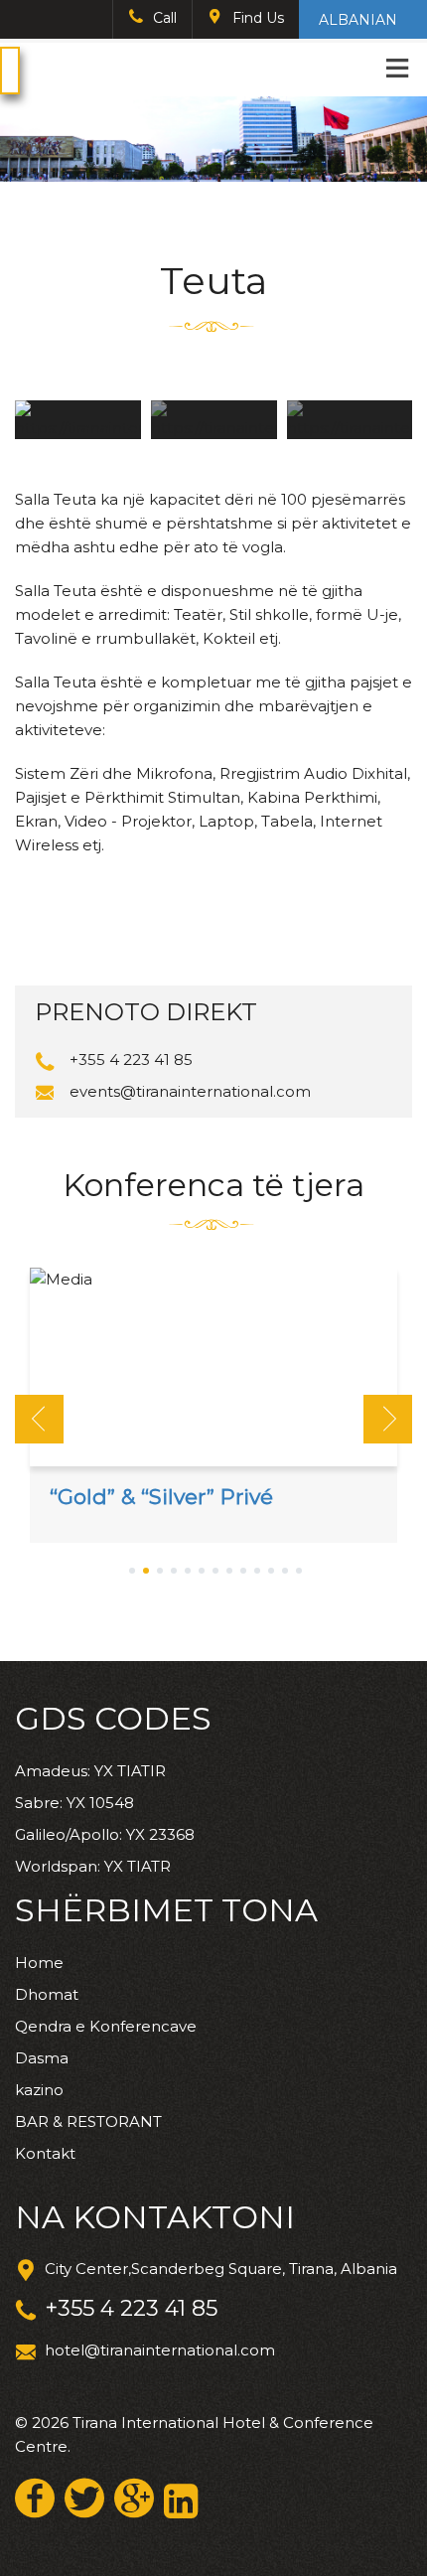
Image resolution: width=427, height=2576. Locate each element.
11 (271, 1572)
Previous (39, 1419)
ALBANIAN (358, 20)
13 (299, 1572)
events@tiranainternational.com (190, 1091)
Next (388, 1419)
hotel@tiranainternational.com (160, 2350)
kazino (39, 2090)
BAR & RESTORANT (88, 2121)
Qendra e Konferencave (106, 2026)
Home (39, 1963)
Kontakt (45, 2153)
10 (257, 1572)
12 (285, 1572)
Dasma (42, 2058)
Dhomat (47, 1994)
